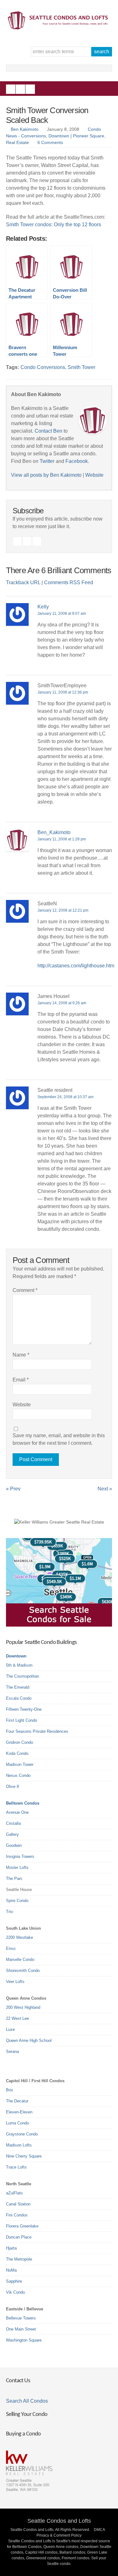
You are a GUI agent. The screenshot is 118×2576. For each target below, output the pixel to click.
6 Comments (50, 142)
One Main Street (21, 2329)
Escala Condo (19, 1698)
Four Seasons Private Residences (37, 1731)
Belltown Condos (23, 1803)
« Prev (13, 1489)
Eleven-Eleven (19, 2112)
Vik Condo (15, 2292)
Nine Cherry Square (24, 2156)
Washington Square (24, 2340)
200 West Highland (23, 2007)
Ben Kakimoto (25, 129)
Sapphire (14, 2281)
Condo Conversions (43, 367)
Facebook (11, 89)
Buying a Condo (23, 2434)
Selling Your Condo (27, 2415)
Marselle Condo (20, 1959)
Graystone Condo (22, 2134)
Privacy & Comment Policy (59, 2535)
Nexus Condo (18, 1775)
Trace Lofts (16, 2167)
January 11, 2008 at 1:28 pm (62, 839)
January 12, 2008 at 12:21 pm (63, 910)
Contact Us (18, 2381)
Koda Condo (17, 1753)
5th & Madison (19, 1665)
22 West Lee (17, 2018)
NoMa (11, 2270)
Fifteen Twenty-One (24, 1709)
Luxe (10, 2029)
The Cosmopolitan (22, 1676)
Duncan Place (19, 2237)
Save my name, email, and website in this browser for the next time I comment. (59, 1439)
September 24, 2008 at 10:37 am (65, 1097)
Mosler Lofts (17, 1867)
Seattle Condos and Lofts (59, 2521)
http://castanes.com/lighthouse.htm (76, 966)
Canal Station (18, 2204)
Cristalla (13, 1823)
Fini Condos (17, 2215)
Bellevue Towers (21, 2318)
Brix (10, 2090)
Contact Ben (48, 431)
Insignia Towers (20, 1856)
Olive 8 (12, 1786)
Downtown (16, 1656)
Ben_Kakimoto (54, 832)
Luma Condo (17, 2123)
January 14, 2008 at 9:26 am (62, 1003)
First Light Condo (22, 1720)
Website (94, 475)
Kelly (43, 607)
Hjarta (11, 2248)
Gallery (12, 1834)
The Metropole (19, 2259)
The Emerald (18, 1687)
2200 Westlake (20, 1937)
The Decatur (17, 2101)
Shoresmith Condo (23, 1971)
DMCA (99, 2530)
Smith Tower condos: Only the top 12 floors (53, 225)
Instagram (20, 89)
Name (21, 1355)
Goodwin (14, 1845)
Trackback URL (23, 582)
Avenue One (17, 1812)
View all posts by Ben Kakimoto (46, 475)
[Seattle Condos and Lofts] (59, 28)
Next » (105, 1489)
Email (21, 1380)
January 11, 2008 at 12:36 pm (63, 692)
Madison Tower (20, 1764)
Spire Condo (17, 1901)
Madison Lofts (19, 2145)
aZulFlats (14, 2193)
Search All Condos (27, 2401)
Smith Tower (81, 367)
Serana (12, 2052)
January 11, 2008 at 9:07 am (62, 614)
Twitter (30, 89)
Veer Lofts (15, 1982)
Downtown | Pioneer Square (76, 136)
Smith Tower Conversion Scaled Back (47, 115)
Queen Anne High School (29, 2040)
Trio (9, 1912)
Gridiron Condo (20, 1742)
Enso (11, 1948)
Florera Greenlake (22, 2226)
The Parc (14, 1879)
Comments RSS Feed (69, 582)
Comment (25, 1290)
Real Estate (17, 142)
